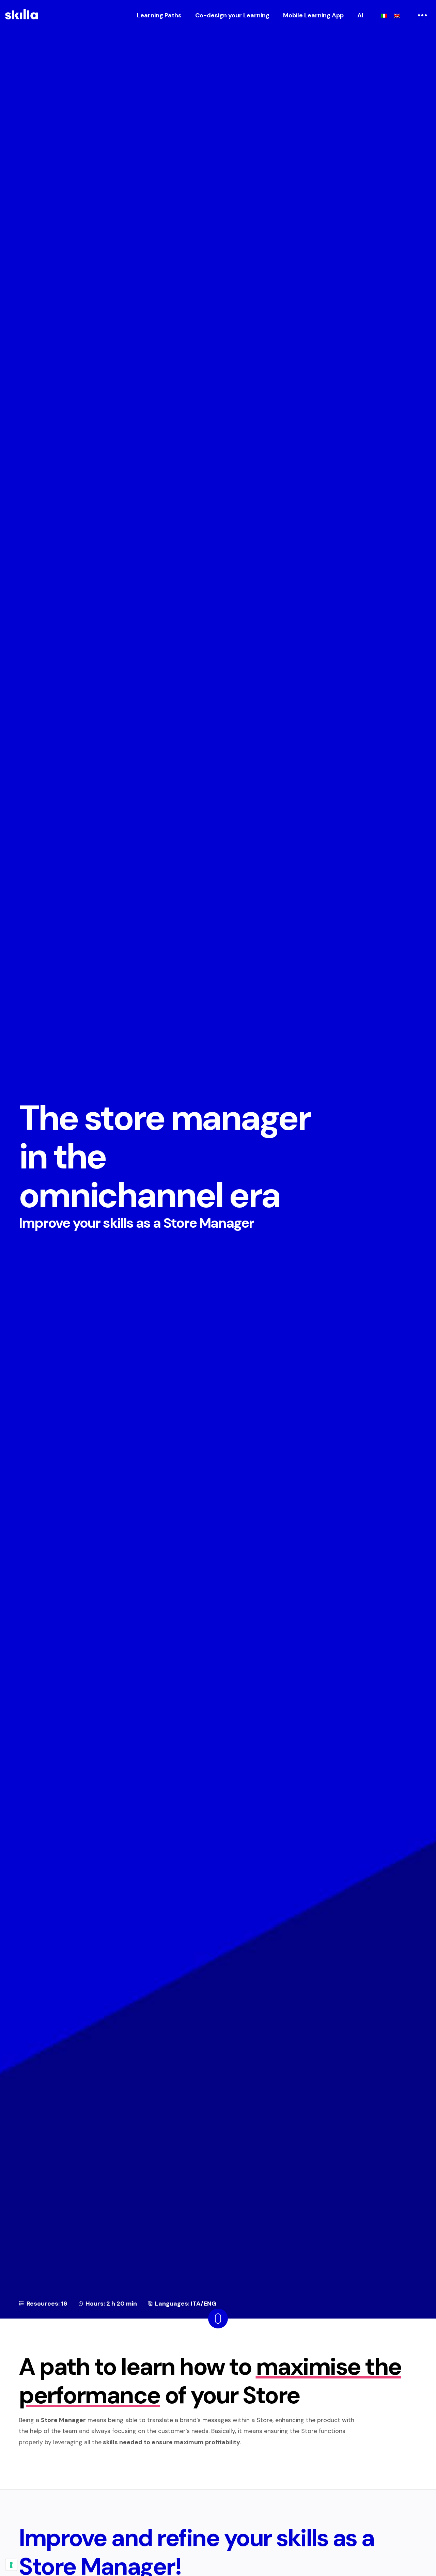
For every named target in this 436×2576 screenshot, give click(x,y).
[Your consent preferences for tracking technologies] (11, 2565)
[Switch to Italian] (384, 15)
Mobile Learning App (313, 15)
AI (360, 15)
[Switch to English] (397, 15)
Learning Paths (159, 15)
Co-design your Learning (232, 15)
